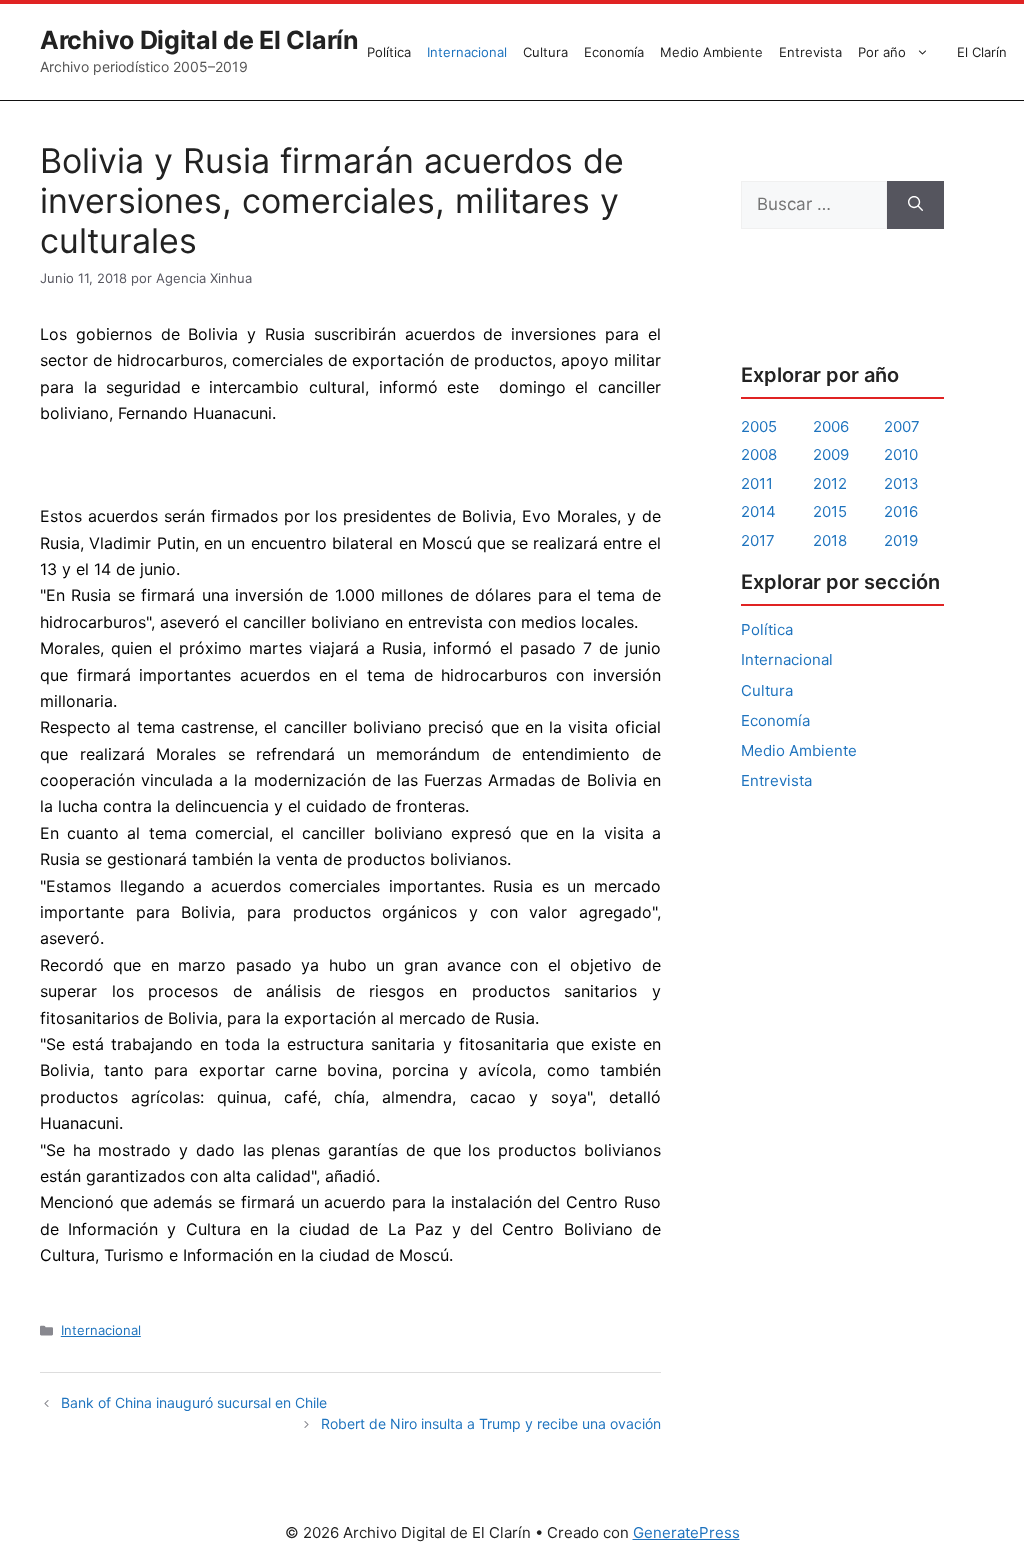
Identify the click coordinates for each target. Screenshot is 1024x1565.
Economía (614, 52)
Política (389, 52)
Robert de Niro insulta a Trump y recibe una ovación (491, 1423)
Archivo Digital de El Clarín (199, 40)
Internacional (467, 52)
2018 (830, 540)
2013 (901, 483)
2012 (830, 483)
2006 (831, 426)
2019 (901, 540)
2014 (758, 511)
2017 (758, 540)
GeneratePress (686, 1532)
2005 (759, 426)
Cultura (545, 52)
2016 (901, 511)
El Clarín (982, 52)
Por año (882, 52)
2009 (831, 454)
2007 (902, 426)
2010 (901, 454)
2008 (759, 454)
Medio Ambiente (711, 52)
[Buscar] (915, 205)
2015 (830, 511)
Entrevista (810, 52)
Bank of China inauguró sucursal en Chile (194, 1402)
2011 (757, 483)
